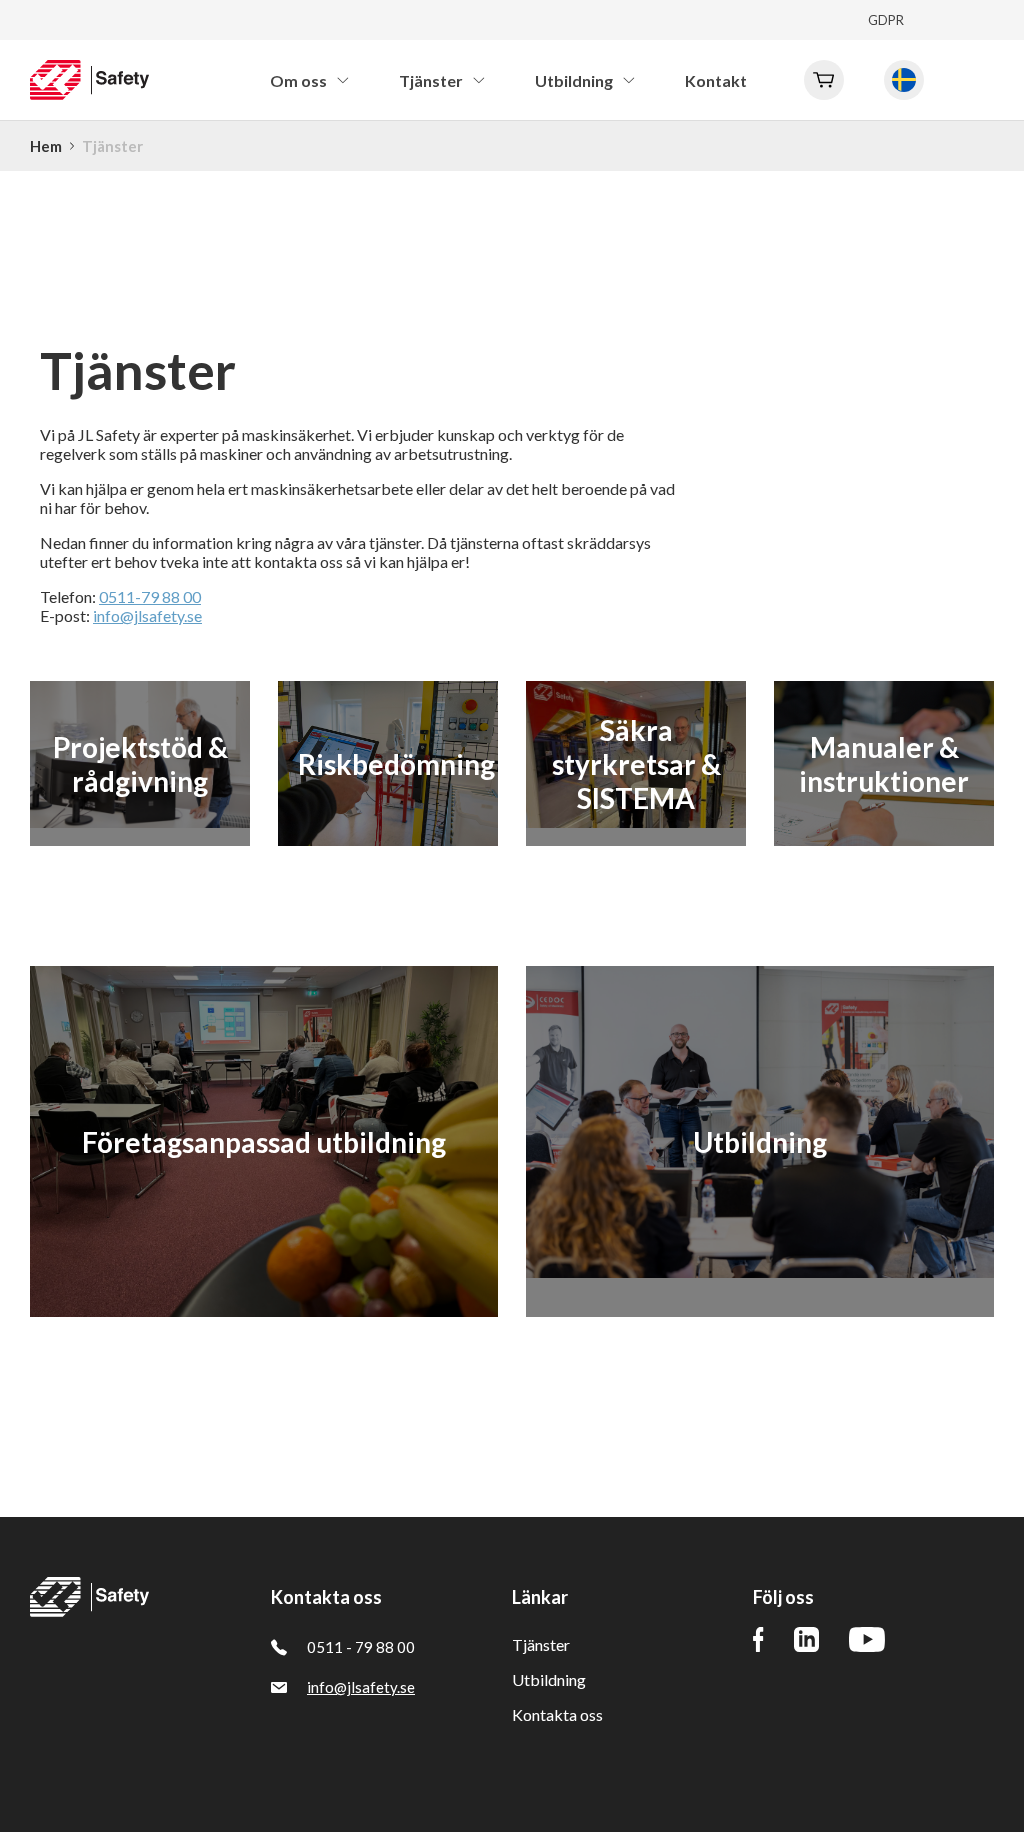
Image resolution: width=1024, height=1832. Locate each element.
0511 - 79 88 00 (361, 1647)
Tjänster (541, 1644)
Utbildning (549, 1679)
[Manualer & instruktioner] (884, 836)
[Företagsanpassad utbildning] (264, 1307)
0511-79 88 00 (150, 596)
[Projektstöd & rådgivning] (140, 818)
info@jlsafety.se (147, 615)
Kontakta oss (557, 1714)
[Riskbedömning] (388, 836)
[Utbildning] (760, 1268)
